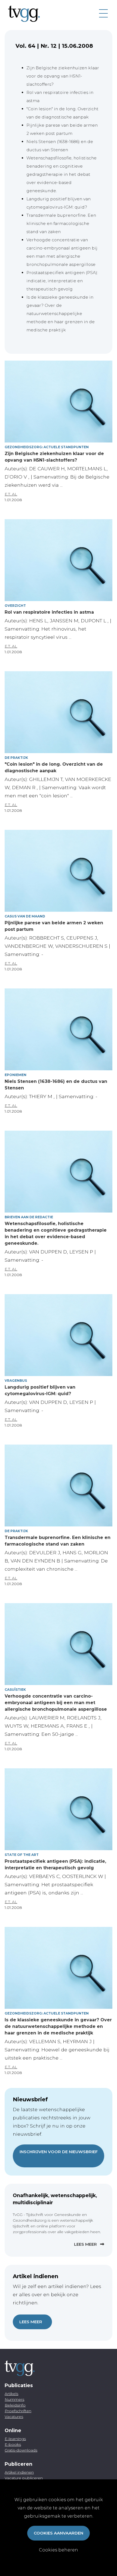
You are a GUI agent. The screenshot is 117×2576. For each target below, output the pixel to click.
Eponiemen (16, 1075)
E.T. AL (11, 494)
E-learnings (15, 2439)
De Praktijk (16, 758)
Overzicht (15, 606)
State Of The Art (22, 1855)
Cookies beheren (59, 2550)
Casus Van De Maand (25, 916)
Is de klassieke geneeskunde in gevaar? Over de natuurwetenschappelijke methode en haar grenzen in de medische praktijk (61, 314)
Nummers (14, 2399)
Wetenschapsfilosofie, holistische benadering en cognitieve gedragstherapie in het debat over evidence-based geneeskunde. (61, 174)
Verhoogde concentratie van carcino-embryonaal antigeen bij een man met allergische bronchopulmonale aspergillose (56, 1703)
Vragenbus (16, 1381)
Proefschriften (18, 2411)
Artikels (11, 2394)
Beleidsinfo (15, 2405)
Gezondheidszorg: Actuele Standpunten (47, 447)
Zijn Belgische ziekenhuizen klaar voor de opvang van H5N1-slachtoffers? (63, 76)
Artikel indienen (19, 2472)
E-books (13, 2444)
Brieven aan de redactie (29, 1217)
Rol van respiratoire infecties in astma (49, 612)
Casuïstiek (15, 1690)
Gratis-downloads (21, 2450)
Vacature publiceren (24, 2478)
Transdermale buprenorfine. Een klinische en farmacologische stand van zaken (61, 223)
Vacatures (14, 2417)
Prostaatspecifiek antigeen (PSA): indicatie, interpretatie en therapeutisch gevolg (62, 281)
